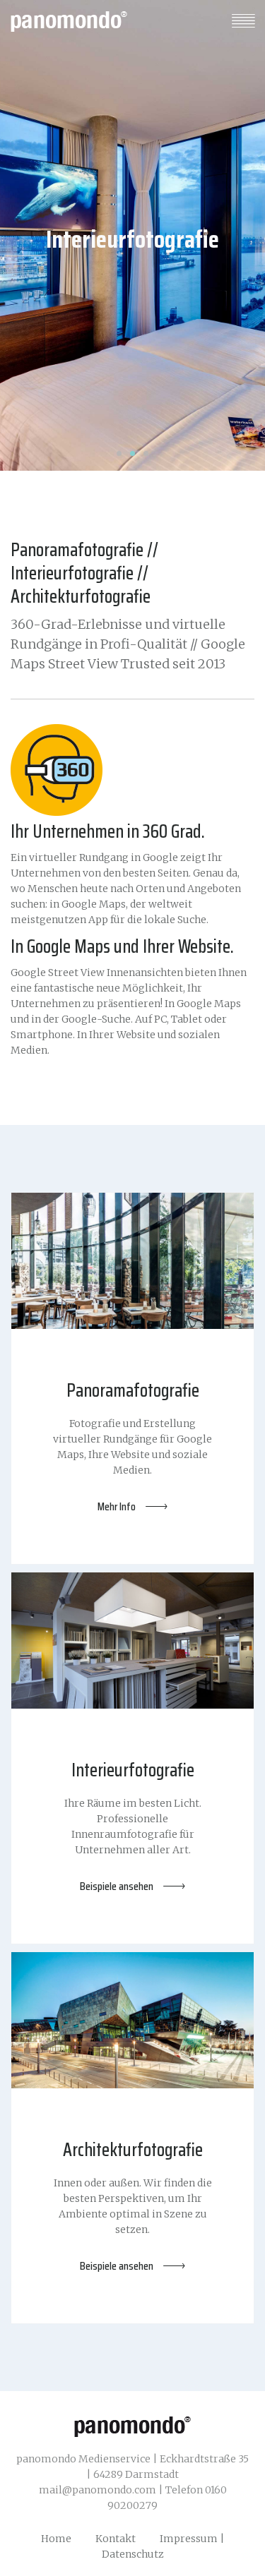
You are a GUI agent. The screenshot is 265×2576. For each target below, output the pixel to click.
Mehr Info (117, 1507)
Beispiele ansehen (117, 1886)
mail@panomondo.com (98, 2490)
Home (56, 2539)
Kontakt (116, 2539)
